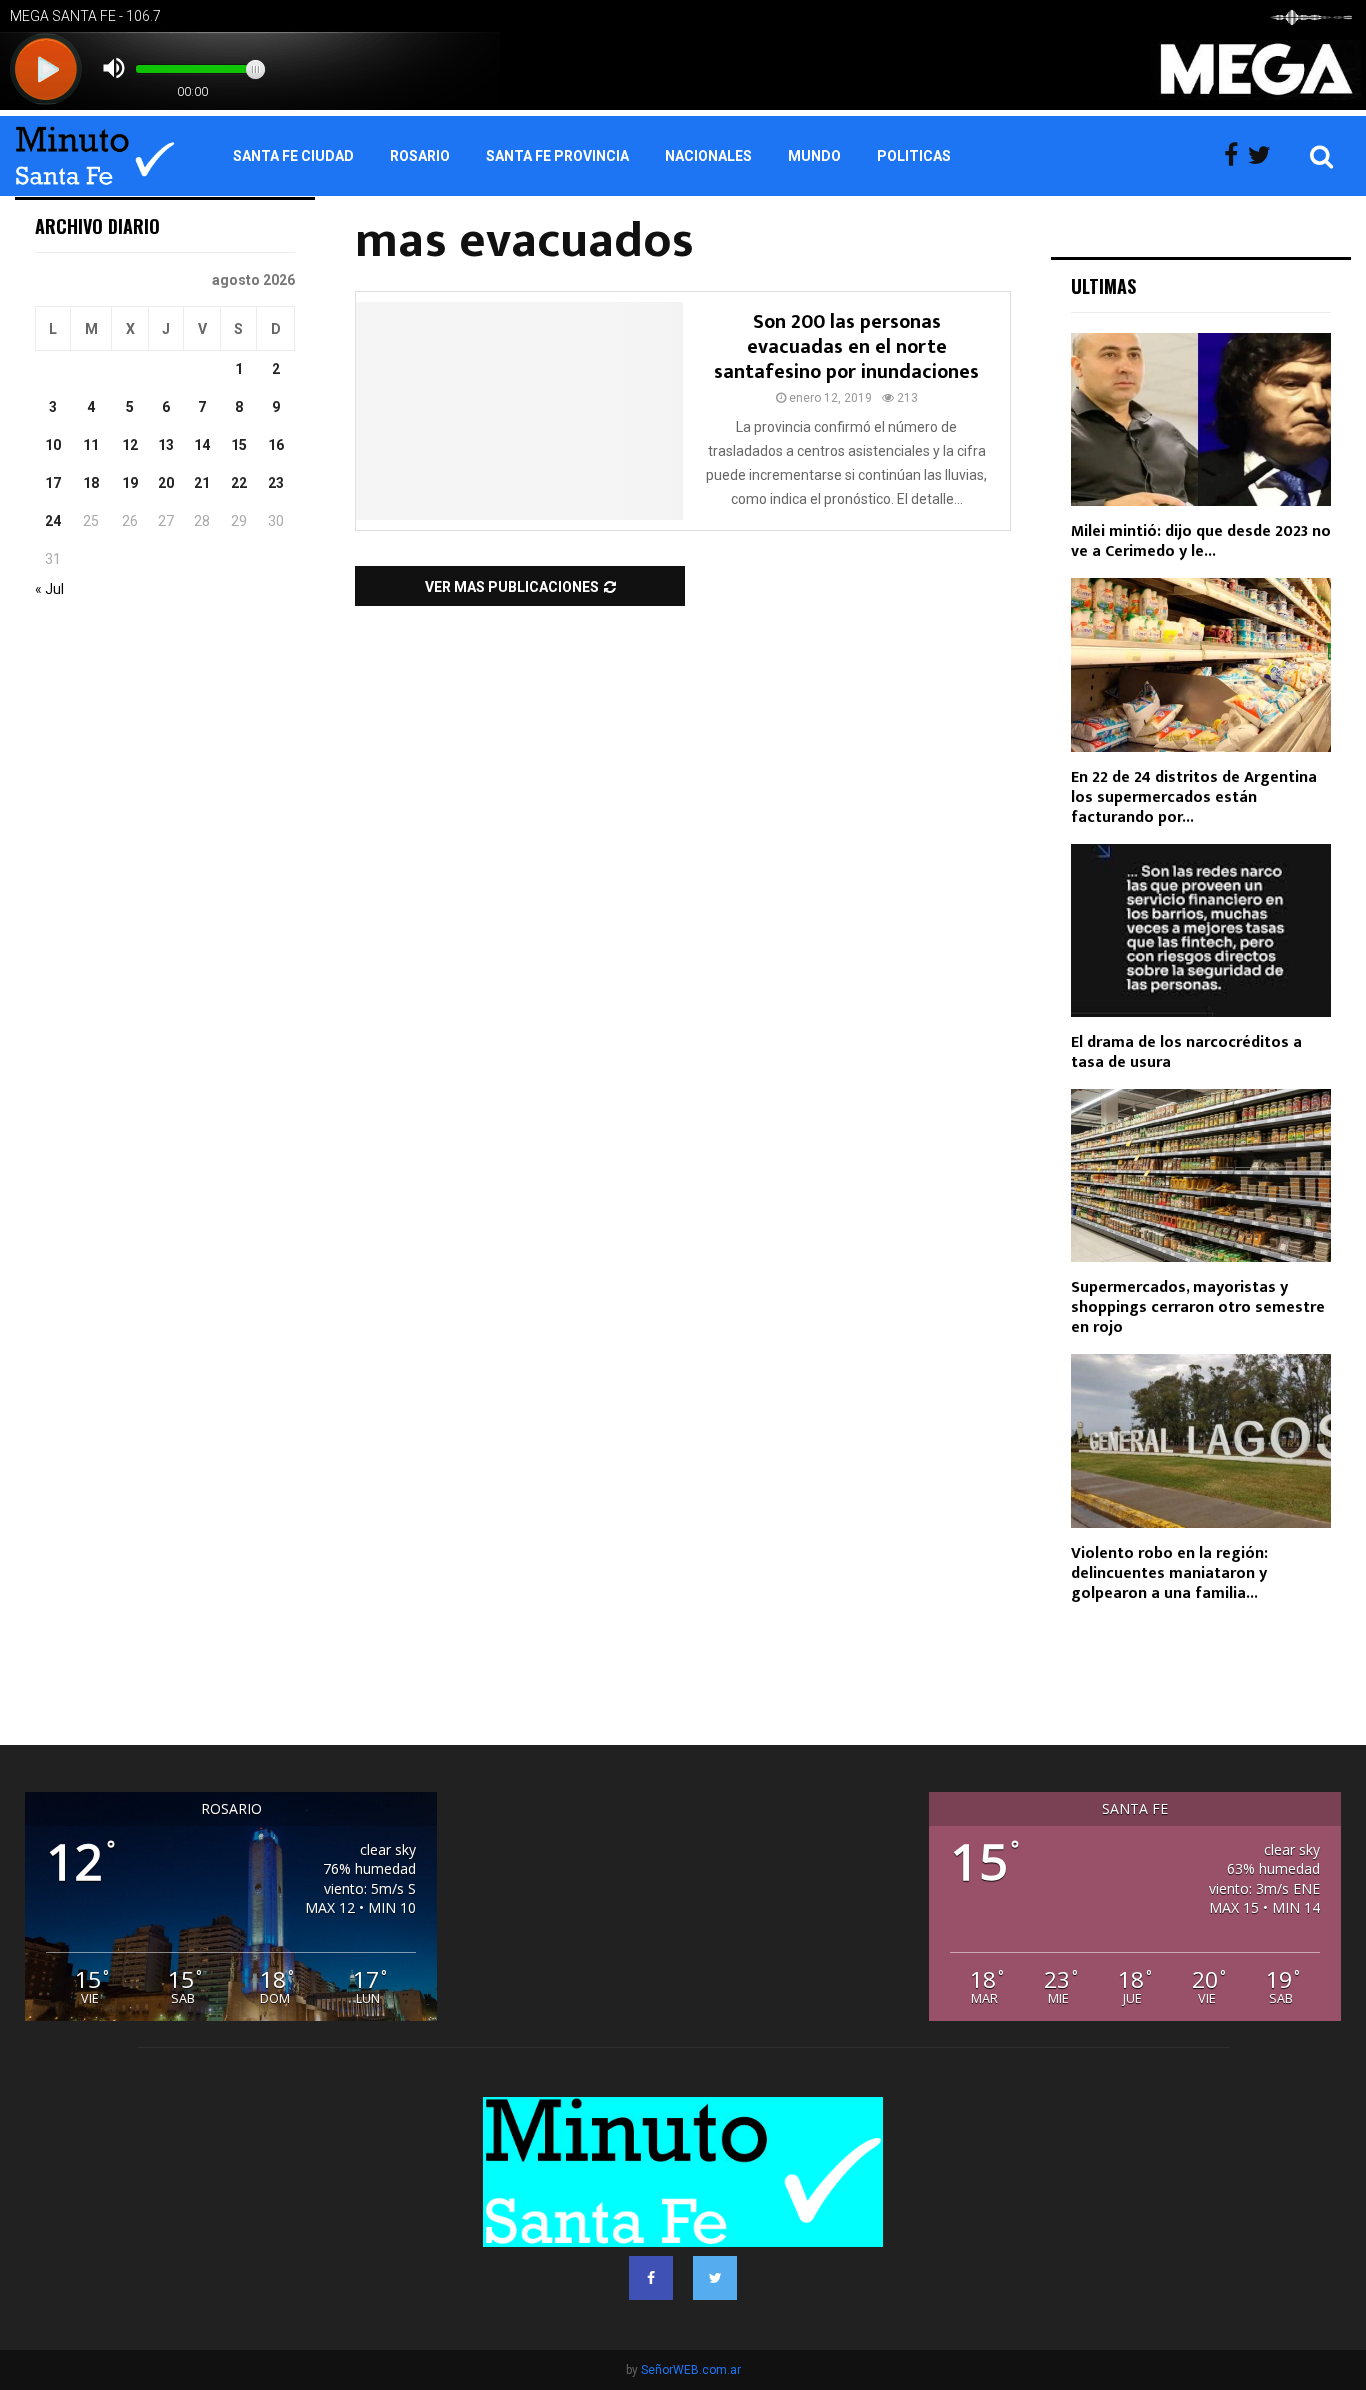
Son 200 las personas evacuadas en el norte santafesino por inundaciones (846, 347)
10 (53, 445)
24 (53, 521)
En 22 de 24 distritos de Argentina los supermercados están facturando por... (1194, 797)
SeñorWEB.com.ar (691, 2370)
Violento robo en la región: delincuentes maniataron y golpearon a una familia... (1169, 1573)
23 (276, 483)
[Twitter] (1264, 156)
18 (91, 483)
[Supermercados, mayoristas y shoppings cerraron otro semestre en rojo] (1201, 1175)
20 (166, 483)
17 (53, 483)
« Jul (49, 589)
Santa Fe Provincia (557, 156)
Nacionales (708, 156)
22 (239, 483)
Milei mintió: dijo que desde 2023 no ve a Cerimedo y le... (1201, 541)
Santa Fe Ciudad (293, 156)
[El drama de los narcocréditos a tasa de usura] (1201, 930)
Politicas (914, 156)
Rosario (420, 156)
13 (166, 445)
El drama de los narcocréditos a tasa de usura (1186, 1052)
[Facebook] (1236, 156)
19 (130, 483)
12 (130, 445)
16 (276, 445)
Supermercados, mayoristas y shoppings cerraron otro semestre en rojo (1198, 1307)
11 (91, 445)
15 (239, 445)
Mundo (814, 156)
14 (202, 445)
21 (202, 483)
